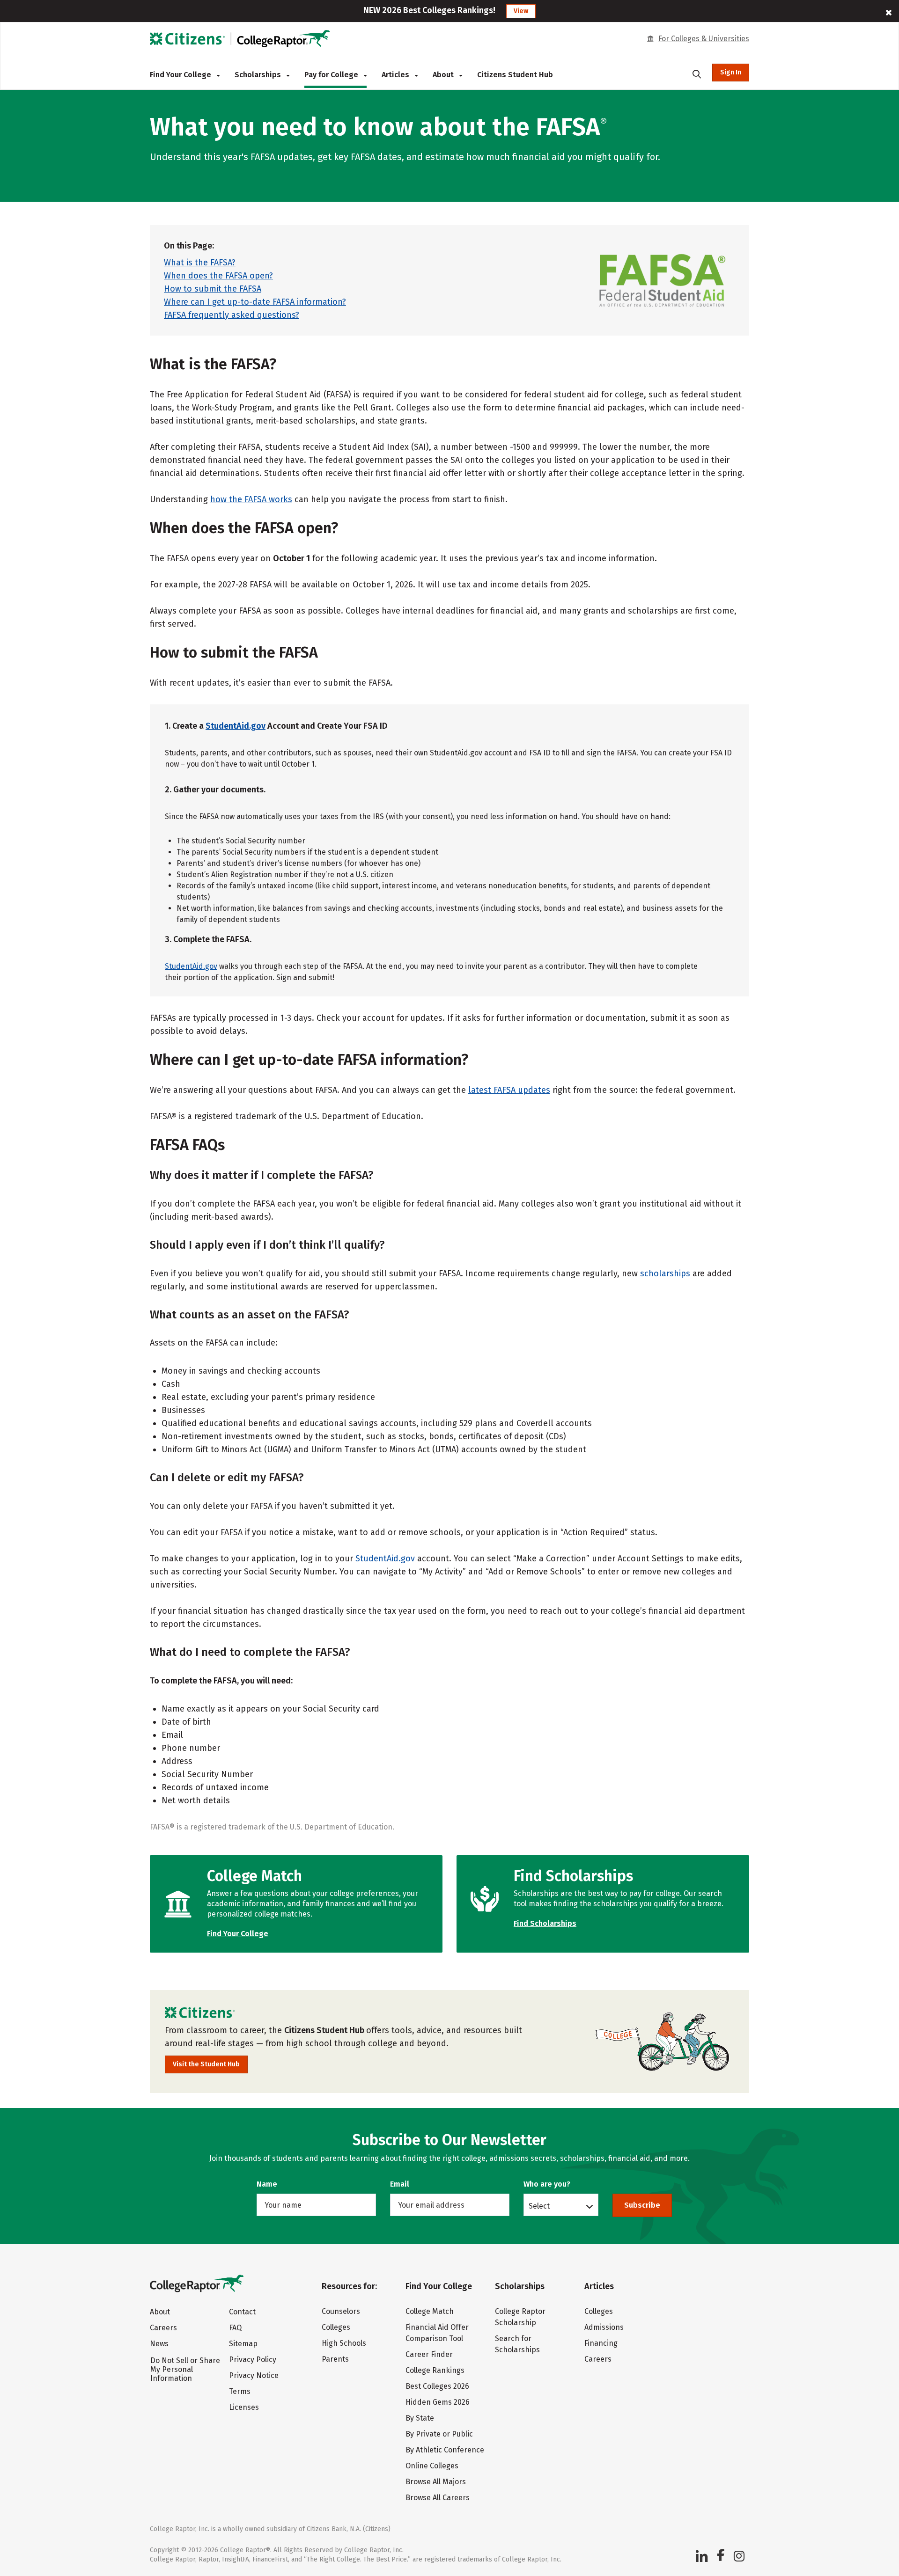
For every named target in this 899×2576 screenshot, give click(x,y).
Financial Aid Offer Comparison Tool (437, 2333)
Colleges (336, 2327)
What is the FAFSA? (200, 263)
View (521, 11)
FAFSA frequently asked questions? (232, 315)
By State (420, 2418)
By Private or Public (439, 2434)
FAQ (235, 2328)
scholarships (665, 1273)
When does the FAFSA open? (218, 276)
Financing (601, 2343)
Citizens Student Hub (515, 75)
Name (267, 2184)
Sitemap (243, 2344)
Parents (335, 2359)
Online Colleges (432, 2466)
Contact (242, 2312)
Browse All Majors (436, 2482)
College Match (430, 2311)
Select (539, 2206)
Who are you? (547, 2184)
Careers (163, 2328)
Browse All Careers (438, 2498)
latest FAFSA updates (509, 1090)
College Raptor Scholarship (520, 2317)
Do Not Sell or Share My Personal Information (185, 2369)
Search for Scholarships (517, 2344)
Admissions (604, 2327)
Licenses (244, 2407)
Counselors (341, 2311)
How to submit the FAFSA (213, 289)
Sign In (731, 72)
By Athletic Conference (445, 2450)
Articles (396, 75)
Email (400, 2184)
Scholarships (259, 75)
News (159, 2344)
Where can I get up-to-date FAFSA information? (255, 302)
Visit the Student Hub (206, 2064)
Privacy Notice (254, 2375)
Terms (240, 2391)
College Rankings (435, 2370)
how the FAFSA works (251, 499)
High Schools (344, 2343)
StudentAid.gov (236, 726)
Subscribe (642, 2205)
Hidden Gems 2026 (438, 2402)
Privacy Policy (253, 2360)
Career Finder (429, 2354)
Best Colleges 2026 (437, 2386)
